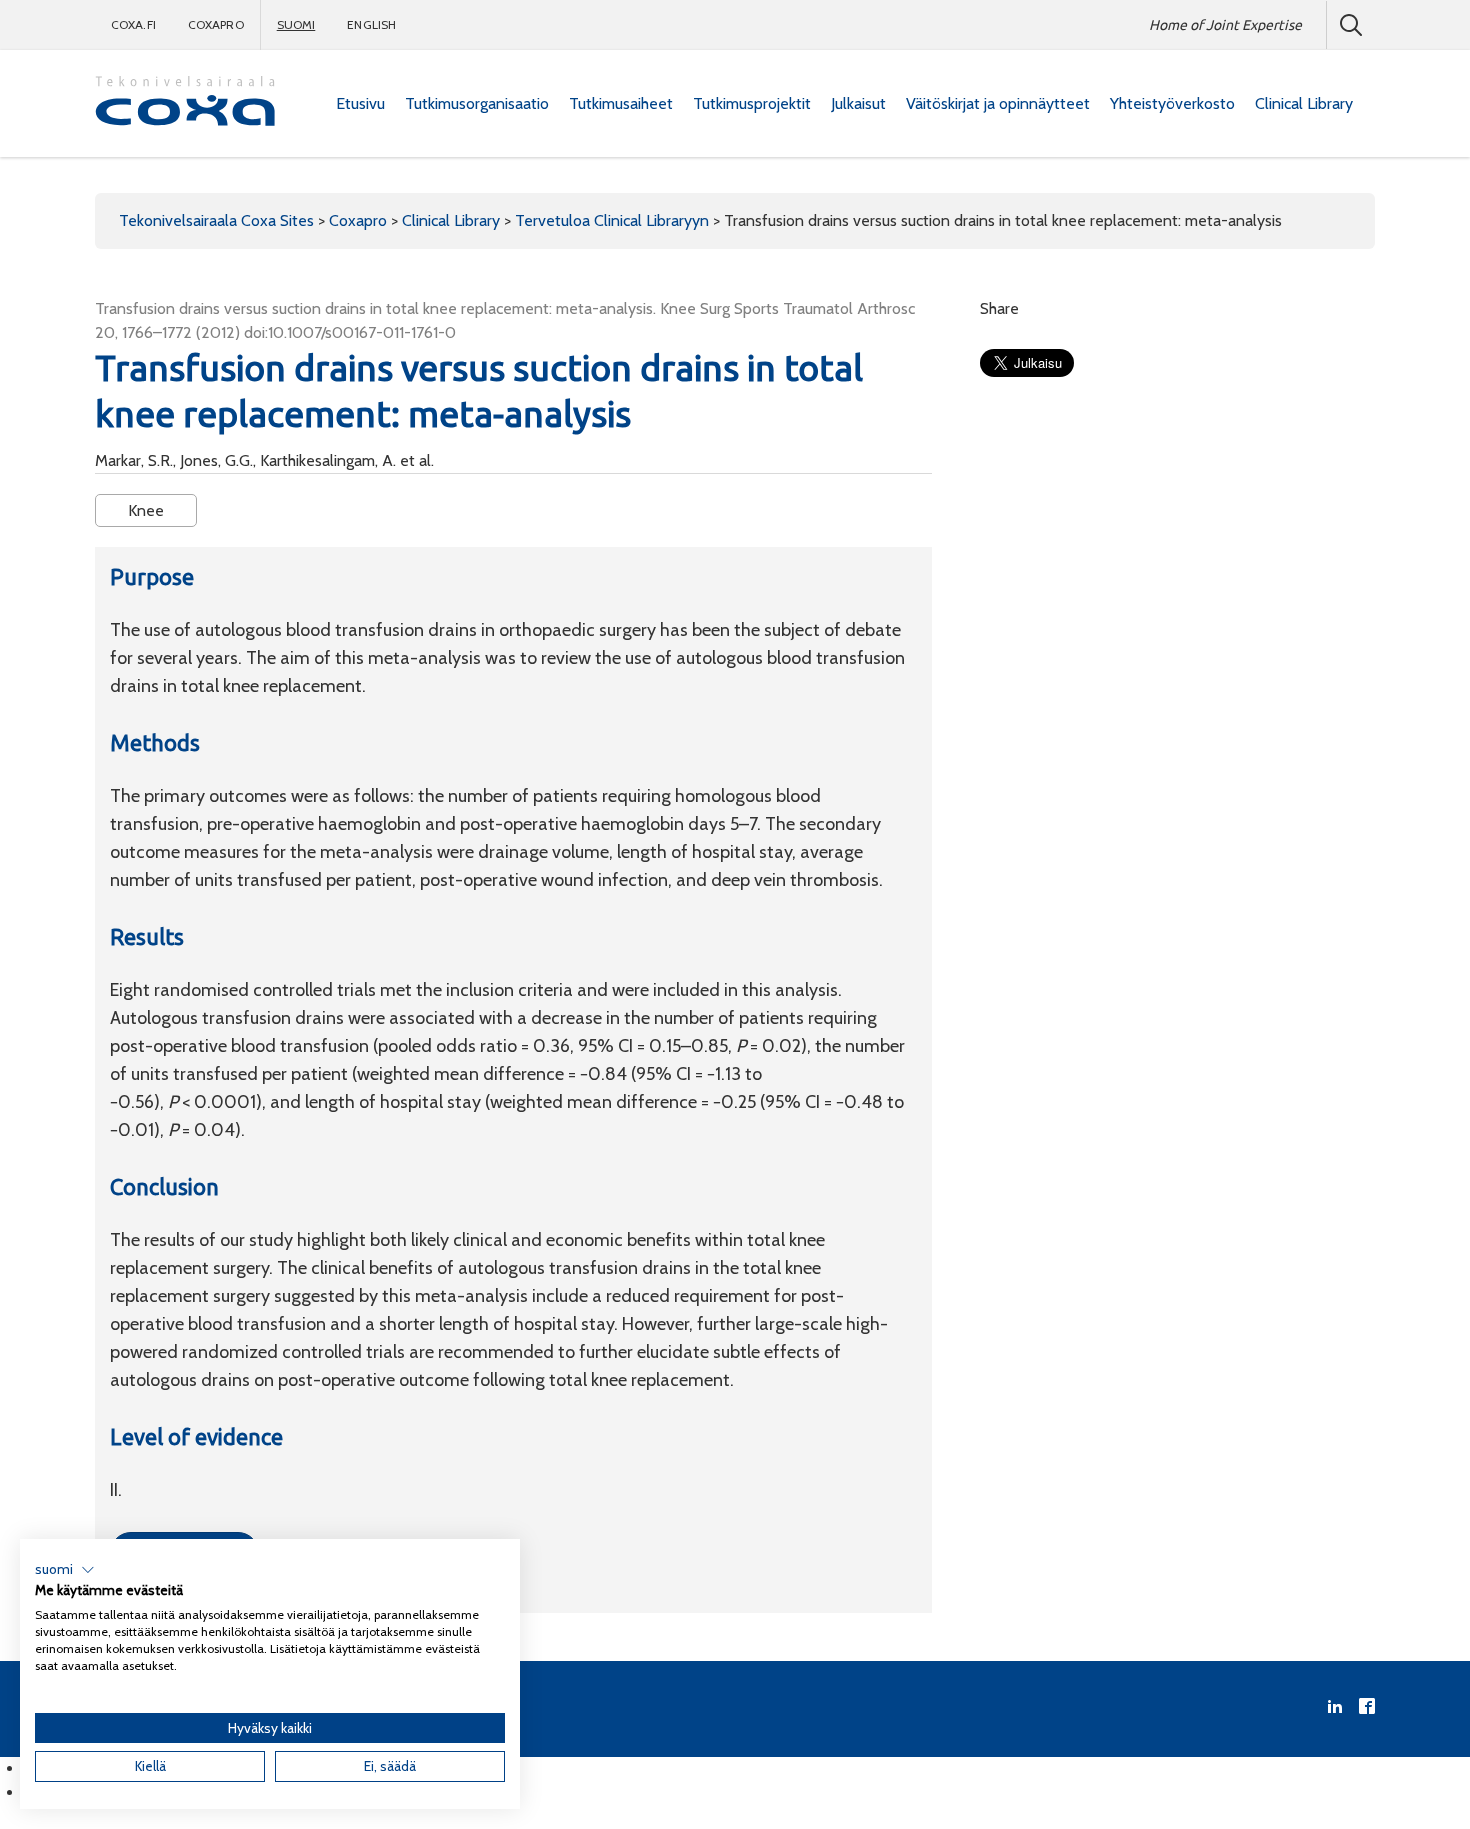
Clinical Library (1304, 103)
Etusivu (360, 103)
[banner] (185, 103)
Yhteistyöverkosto (1172, 103)
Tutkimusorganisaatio (477, 103)
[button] (65, 1570)
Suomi (296, 24)
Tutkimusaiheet (621, 103)
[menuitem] (360, 104)
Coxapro (216, 24)
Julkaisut (858, 103)
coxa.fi (133, 24)
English (371, 24)
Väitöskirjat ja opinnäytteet (998, 103)
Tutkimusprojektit (752, 103)
